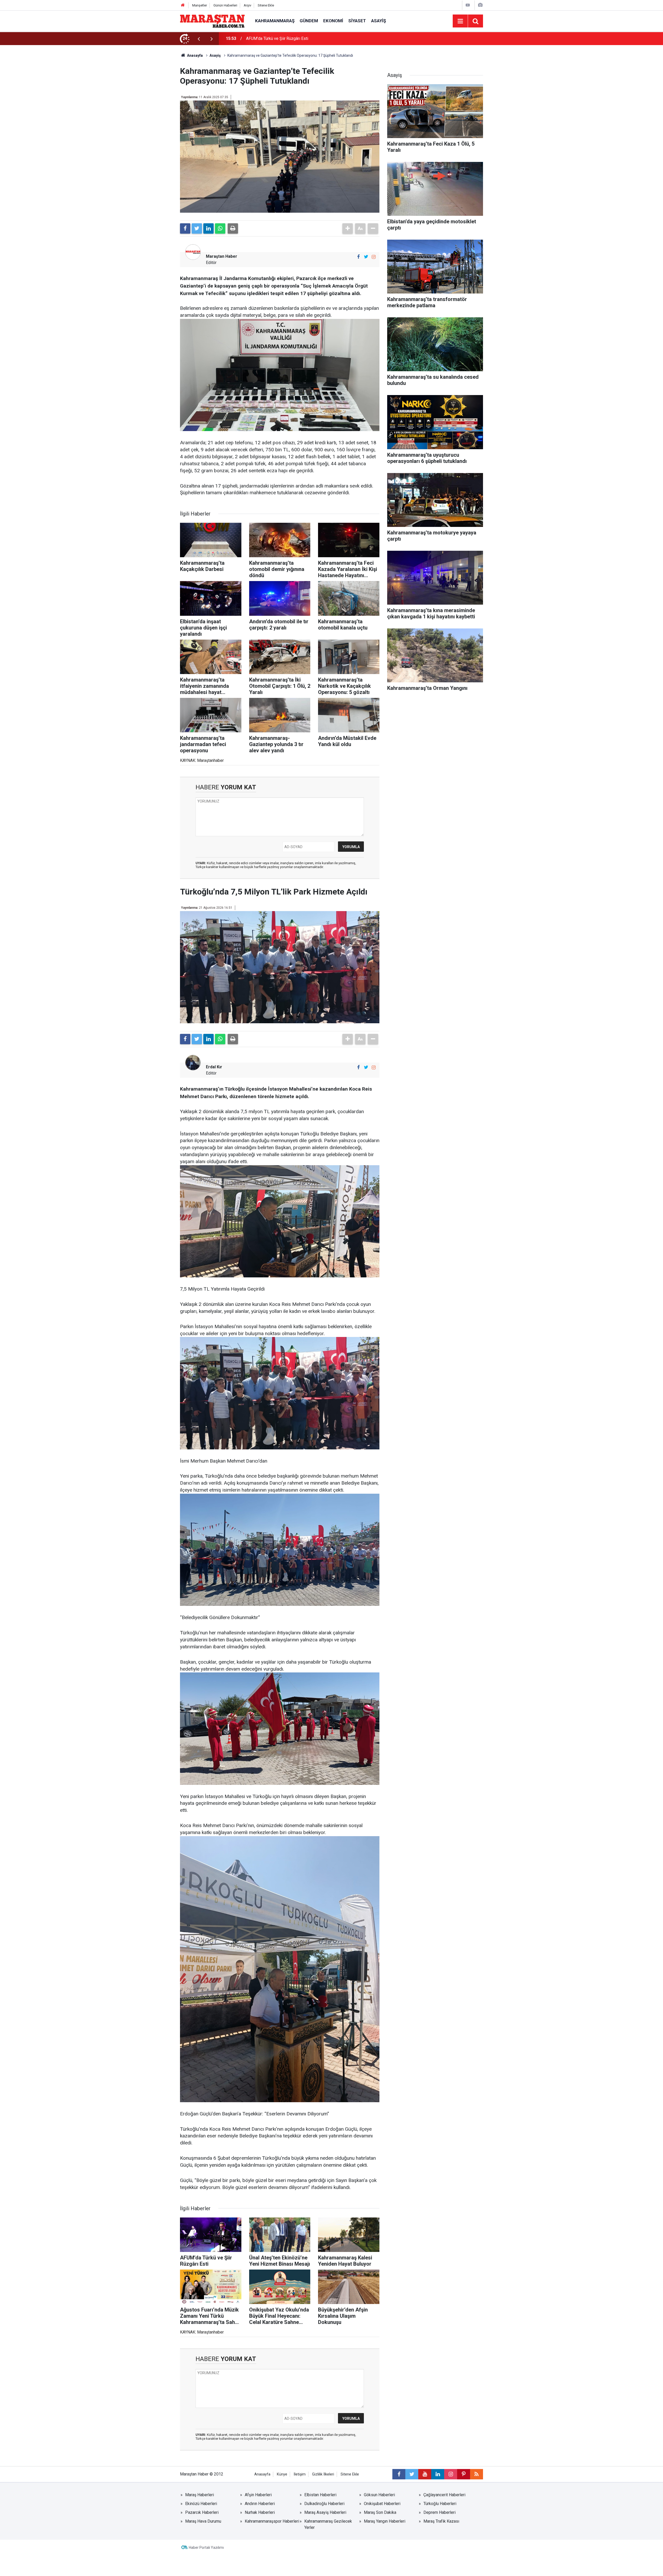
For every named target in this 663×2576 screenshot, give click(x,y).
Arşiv (247, 5)
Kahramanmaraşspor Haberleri (272, 2521)
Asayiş (379, 21)
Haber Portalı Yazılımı (206, 2548)
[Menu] (460, 21)
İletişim (300, 2474)
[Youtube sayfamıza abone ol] (425, 2474)
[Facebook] (185, 228)
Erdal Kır (214, 1067)
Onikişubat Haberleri (382, 2504)
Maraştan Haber (222, 256)
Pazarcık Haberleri (202, 2512)
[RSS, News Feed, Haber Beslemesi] (477, 2474)
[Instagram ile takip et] (374, 257)
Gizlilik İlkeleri (323, 2474)
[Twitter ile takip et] (366, 257)
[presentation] (199, 39)
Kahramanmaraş (275, 21)
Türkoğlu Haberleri (440, 2504)
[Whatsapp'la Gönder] (220, 228)
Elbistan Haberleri (320, 2495)
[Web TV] (468, 5)
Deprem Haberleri (439, 2512)
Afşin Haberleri (258, 2495)
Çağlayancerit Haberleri (444, 2495)
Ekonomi (333, 21)
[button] (348, 228)
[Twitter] (197, 228)
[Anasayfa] (183, 5)
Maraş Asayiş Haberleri (325, 2512)
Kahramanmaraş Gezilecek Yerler (328, 2524)
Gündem (309, 21)
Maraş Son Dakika (380, 2512)
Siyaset (357, 21)
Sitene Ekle (266, 5)
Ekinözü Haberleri (201, 2504)
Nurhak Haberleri (260, 2512)
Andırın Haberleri (260, 2504)
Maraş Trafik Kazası (441, 2521)
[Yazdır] (233, 228)
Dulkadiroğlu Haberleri (324, 2504)
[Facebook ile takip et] (358, 257)
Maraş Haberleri (200, 2495)
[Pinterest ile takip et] (464, 2474)
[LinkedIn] (208, 228)
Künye (282, 2474)
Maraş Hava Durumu (203, 2521)
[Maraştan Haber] (212, 21)
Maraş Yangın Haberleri (385, 2521)
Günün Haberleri (225, 5)
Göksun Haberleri (379, 2495)
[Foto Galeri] (480, 5)
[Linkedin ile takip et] (438, 2474)
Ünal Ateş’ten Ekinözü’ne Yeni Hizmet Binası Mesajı (292, 38)
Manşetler (200, 5)
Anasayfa (262, 2474)
